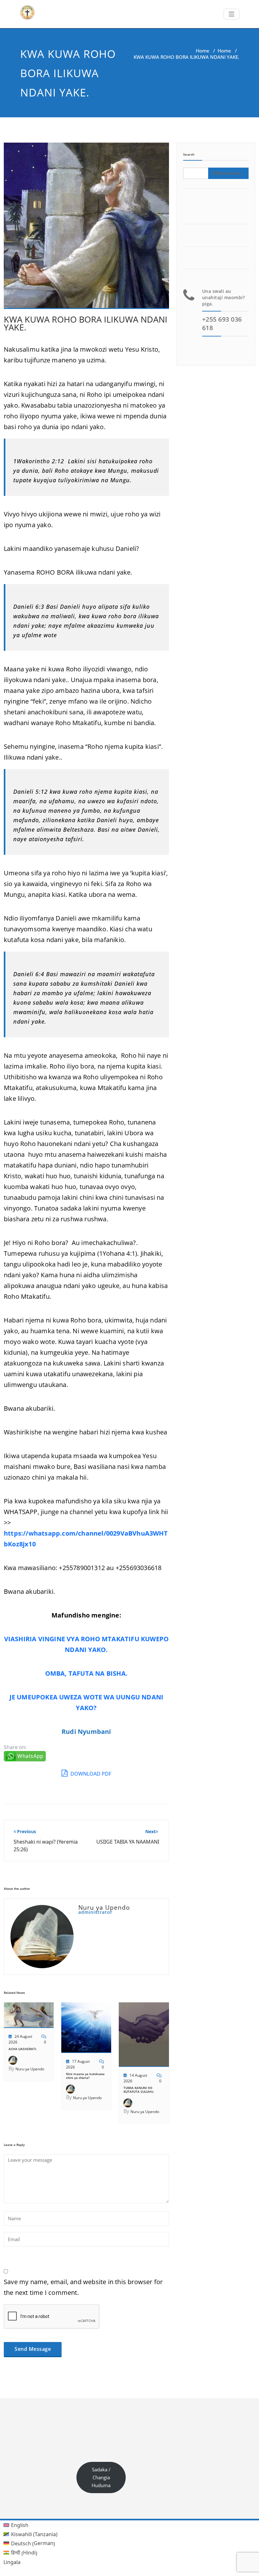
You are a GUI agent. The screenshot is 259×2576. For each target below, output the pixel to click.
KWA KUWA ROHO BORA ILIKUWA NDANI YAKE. (86, 323)
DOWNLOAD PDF (90, 1774)
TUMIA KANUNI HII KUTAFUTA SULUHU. (139, 2090)
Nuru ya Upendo (30, 2069)
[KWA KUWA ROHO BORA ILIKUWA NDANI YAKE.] (86, 228)
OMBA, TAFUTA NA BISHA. (86, 1673)
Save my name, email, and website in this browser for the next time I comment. (83, 2287)
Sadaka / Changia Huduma (101, 2477)
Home (203, 51)
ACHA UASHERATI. (23, 2049)
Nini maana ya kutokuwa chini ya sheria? (85, 2076)
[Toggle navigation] (232, 14)
